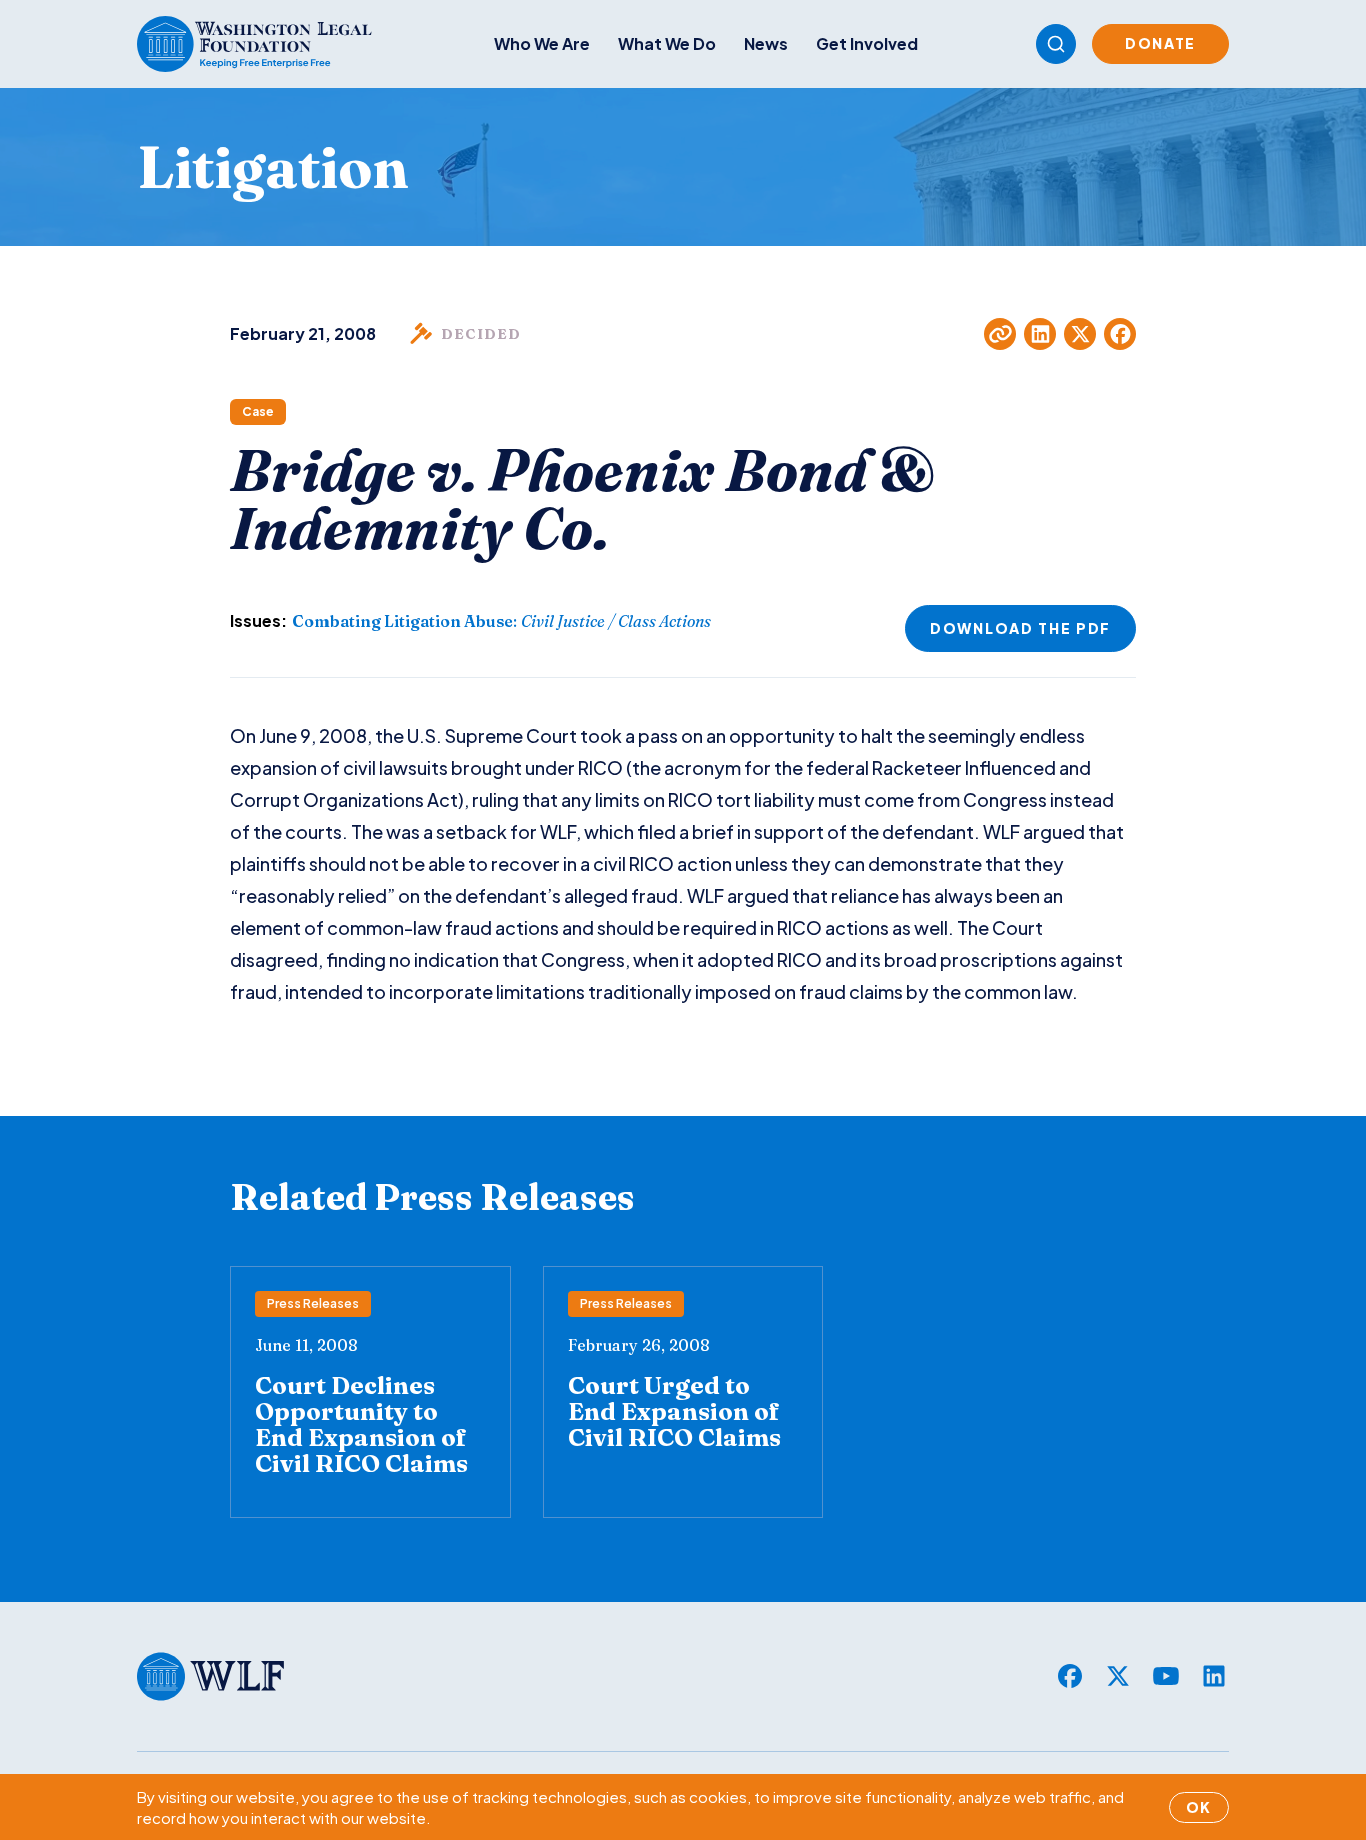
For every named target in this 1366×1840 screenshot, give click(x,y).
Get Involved (867, 43)
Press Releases (313, 1303)
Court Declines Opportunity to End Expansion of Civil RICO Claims (361, 1424)
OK (1199, 1807)
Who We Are (542, 43)
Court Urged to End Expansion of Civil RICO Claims (674, 1411)
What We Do (667, 43)
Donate (1160, 43)
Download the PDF (1020, 628)
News (766, 43)
